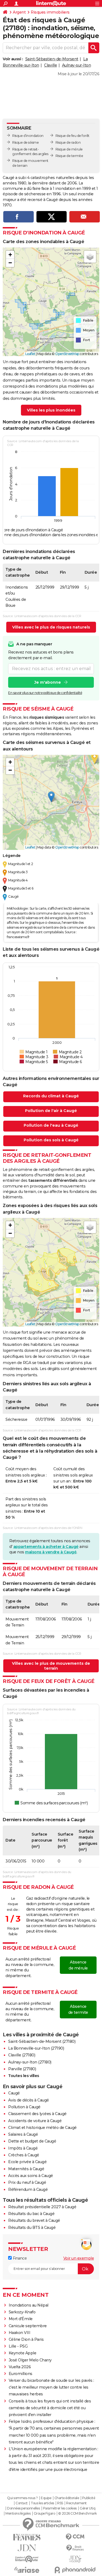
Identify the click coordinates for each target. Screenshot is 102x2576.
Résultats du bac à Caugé (31, 2214)
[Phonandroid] (75, 2570)
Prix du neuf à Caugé (27, 2182)
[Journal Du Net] (27, 2548)
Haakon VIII (20, 2333)
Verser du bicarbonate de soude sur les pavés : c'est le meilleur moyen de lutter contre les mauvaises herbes (51, 2387)
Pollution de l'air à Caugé (51, 1111)
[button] (10, 255)
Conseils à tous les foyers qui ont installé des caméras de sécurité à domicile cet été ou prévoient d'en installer (50, 2408)
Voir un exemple (79, 2258)
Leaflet (30, 354)
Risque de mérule (69, 149)
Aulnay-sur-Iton (77, 65)
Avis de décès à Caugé (29, 2100)
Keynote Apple (23, 2353)
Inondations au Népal (29, 2305)
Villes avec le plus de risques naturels (51, 627)
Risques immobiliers (50, 12)
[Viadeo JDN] (75, 2559)
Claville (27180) (22, 2055)
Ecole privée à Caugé (27, 2162)
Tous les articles (42, 2503)
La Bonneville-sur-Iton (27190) (36, 2048)
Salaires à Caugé (23, 2134)
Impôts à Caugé (23, 2148)
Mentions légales (18, 2514)
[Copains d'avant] (27, 2559)
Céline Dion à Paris (26, 2339)
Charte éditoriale (67, 2498)
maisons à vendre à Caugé (51, 1552)
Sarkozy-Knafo (22, 2312)
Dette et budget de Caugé (32, 2141)
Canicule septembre (28, 2326)
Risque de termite (69, 156)
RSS (60, 2503)
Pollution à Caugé (24, 2107)
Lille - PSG (18, 2346)
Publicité (89, 2498)
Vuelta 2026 (20, 2367)
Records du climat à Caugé (51, 1096)
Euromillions (21, 2374)
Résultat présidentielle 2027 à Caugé (42, 2207)
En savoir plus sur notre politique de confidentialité (45, 693)
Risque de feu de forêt (72, 136)
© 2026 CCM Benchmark (78, 2514)
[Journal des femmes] (27, 2537)
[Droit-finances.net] (75, 2548)
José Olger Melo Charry (30, 2360)
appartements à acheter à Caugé (46, 1547)
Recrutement (76, 2503)
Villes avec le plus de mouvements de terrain (51, 1666)
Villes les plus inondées (51, 410)
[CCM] (75, 2537)
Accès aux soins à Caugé (31, 2176)
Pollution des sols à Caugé (51, 1140)
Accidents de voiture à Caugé (35, 2121)
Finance (19, 2258)
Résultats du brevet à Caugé (34, 2220)
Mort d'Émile (21, 2319)
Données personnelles (23, 2508)
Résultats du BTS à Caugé (32, 2228)
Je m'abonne (48, 682)
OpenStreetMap (67, 354)
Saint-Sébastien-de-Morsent (52, 59)
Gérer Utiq (87, 2508)
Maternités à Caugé (26, 2169)
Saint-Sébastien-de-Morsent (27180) (42, 2041)
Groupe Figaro (44, 2514)
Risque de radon (68, 142)
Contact (22, 2503)
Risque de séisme (25, 142)
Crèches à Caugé (24, 2155)
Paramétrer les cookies (60, 2508)
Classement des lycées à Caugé (37, 2114)
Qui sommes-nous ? (22, 2498)
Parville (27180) (22, 2069)
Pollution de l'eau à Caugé (51, 1125)
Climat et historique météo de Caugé (42, 2128)
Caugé (14, 2093)
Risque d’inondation (28, 136)
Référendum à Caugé (28, 2189)
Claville (50, 65)
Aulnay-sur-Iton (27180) (30, 2062)
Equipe (46, 2498)
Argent (19, 12)
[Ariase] (27, 2570)
